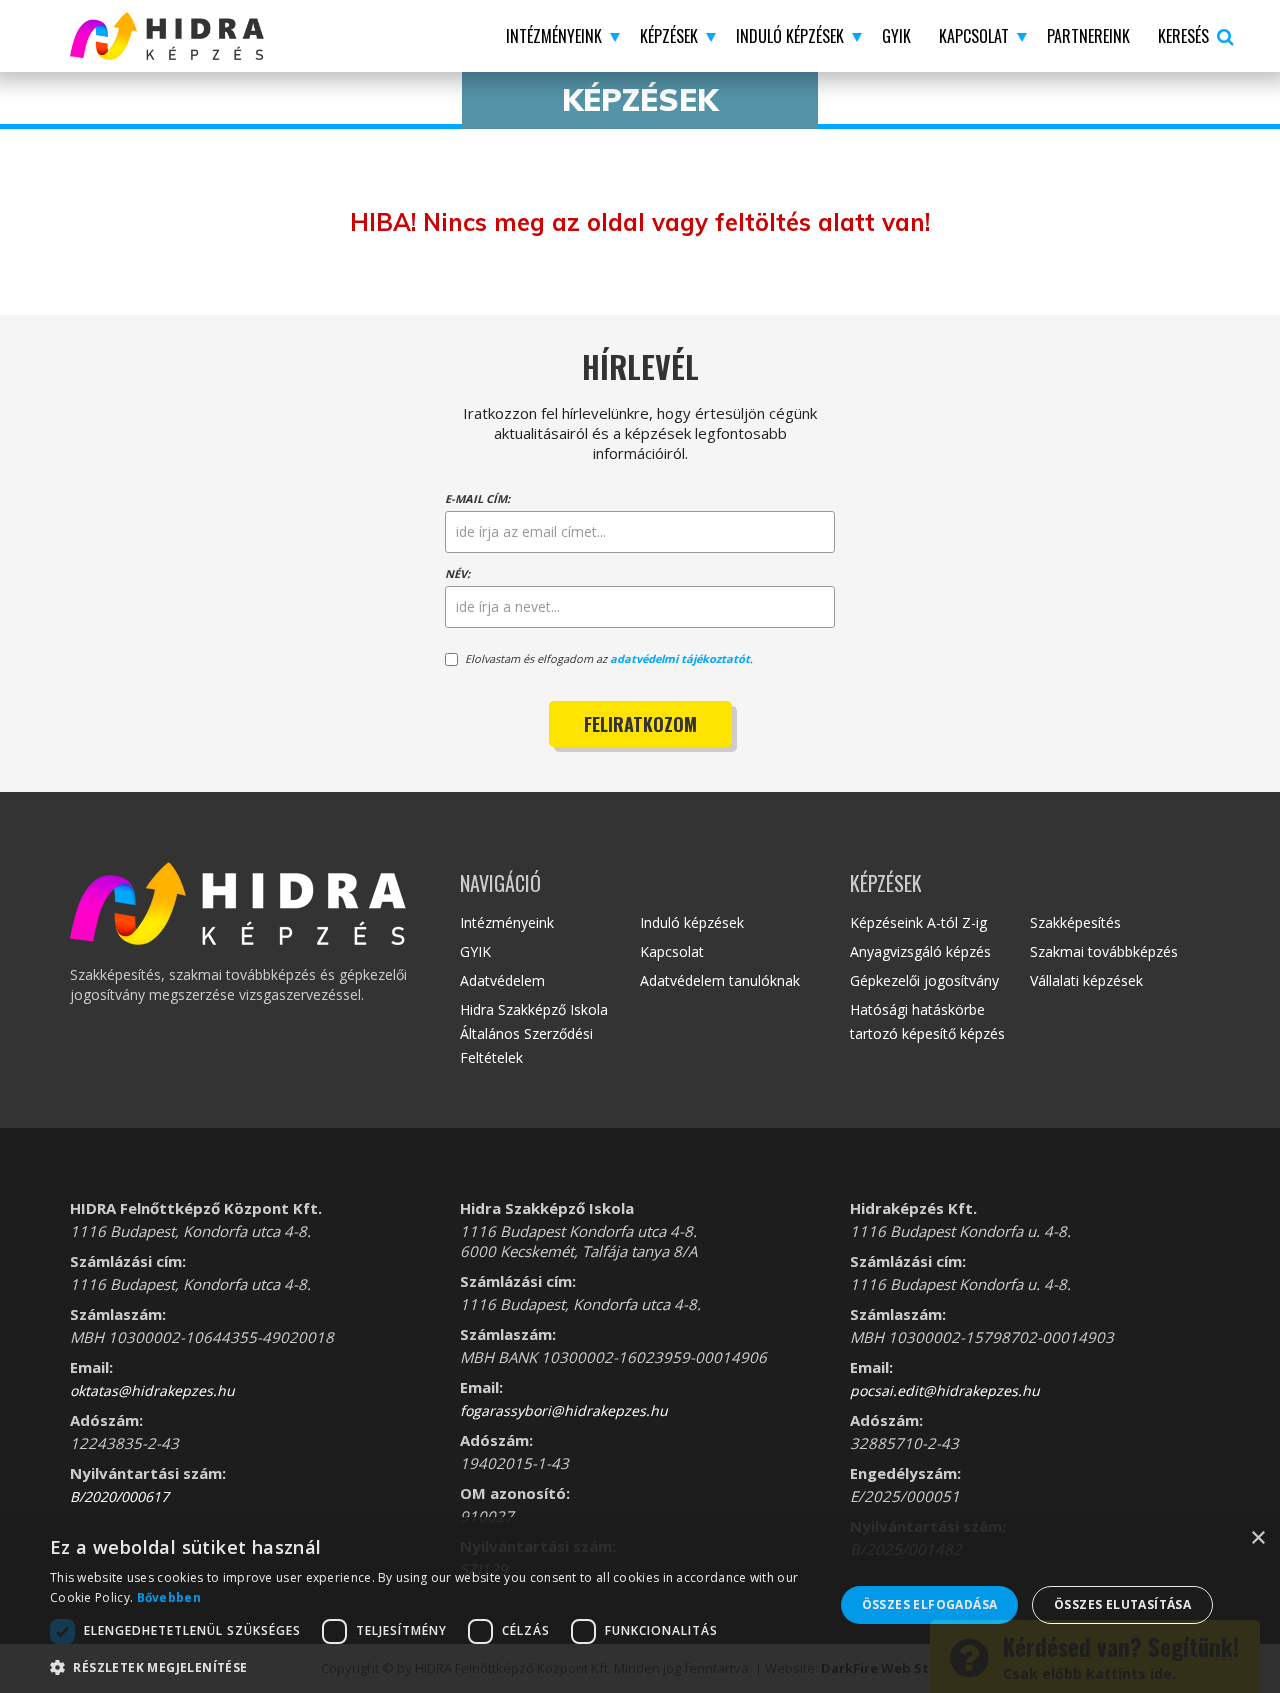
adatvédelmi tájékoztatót (680, 658)
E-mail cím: (477, 498)
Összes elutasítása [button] (1122, 1604)
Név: (457, 573)
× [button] (1257, 1538)
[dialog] (640, 1605)
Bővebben (169, 1597)
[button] (559, 36)
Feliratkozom (640, 724)
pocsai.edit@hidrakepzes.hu (945, 1390)
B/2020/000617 (119, 1496)
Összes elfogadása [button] (930, 1604)
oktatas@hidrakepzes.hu (152, 1390)
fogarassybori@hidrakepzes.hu (564, 1410)
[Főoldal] (209, 36)
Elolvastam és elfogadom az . (609, 658)
